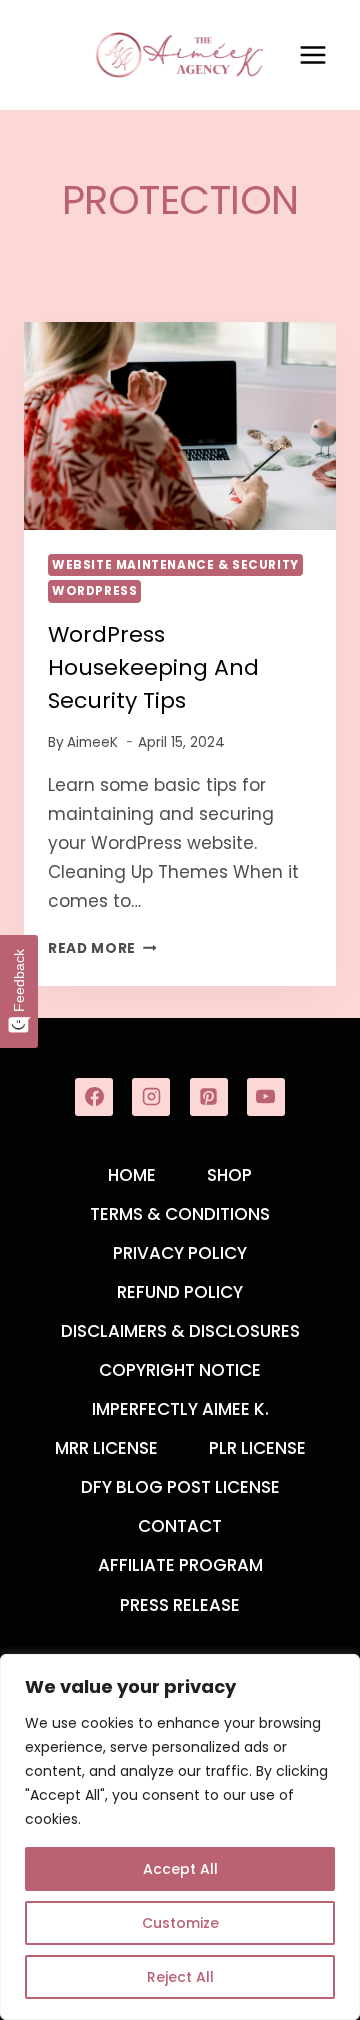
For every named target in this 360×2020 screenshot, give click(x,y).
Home (132, 1175)
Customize (180, 1923)
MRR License (106, 1448)
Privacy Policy (180, 1253)
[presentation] (180, 426)
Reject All (180, 1977)
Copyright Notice (180, 1370)
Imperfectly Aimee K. (180, 1409)
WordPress (94, 591)
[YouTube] (266, 1097)
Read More (102, 948)
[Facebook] (94, 1097)
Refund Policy (180, 1292)
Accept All (180, 1869)
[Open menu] (312, 54)
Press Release (180, 1605)
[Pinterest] (209, 1097)
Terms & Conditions (180, 1214)
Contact (180, 1526)
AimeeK (92, 742)
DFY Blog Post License (180, 1487)
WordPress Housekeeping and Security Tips (153, 667)
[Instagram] (151, 1097)
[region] (180, 1837)
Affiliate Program (180, 1565)
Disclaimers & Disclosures (180, 1331)
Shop (229, 1175)
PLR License (257, 1448)
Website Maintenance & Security (175, 565)
